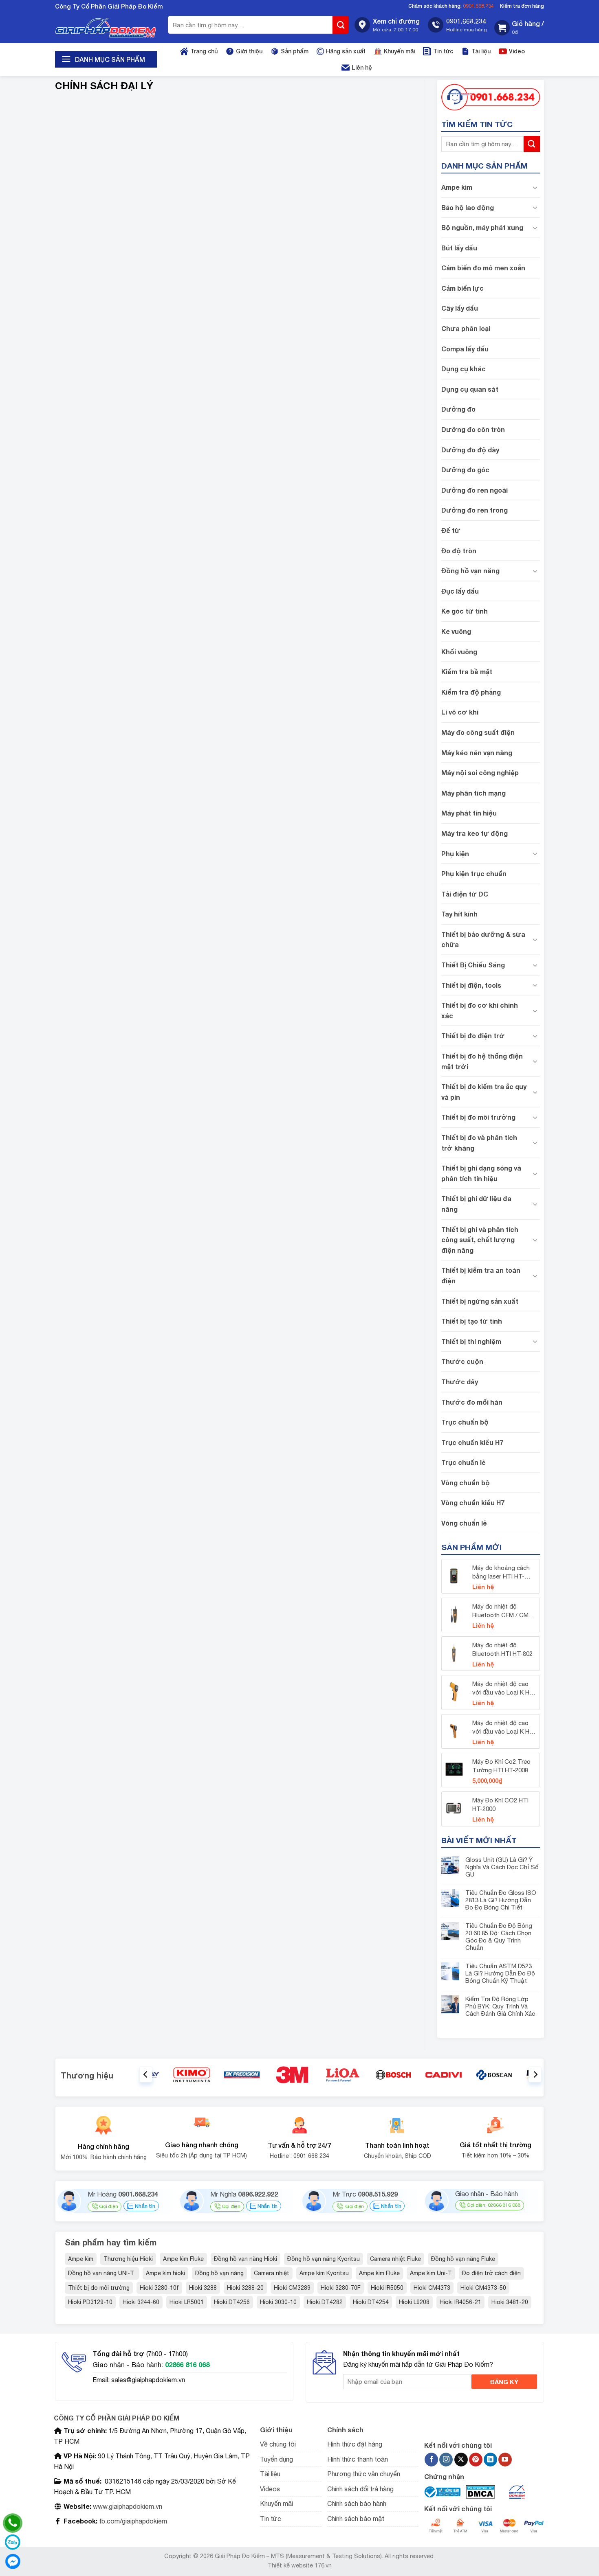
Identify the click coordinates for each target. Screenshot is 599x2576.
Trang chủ (204, 51)
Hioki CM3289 (292, 2288)
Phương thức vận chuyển (364, 2474)
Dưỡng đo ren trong (475, 510)
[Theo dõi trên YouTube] (505, 2460)
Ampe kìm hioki (165, 2273)
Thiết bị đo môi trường (478, 1117)
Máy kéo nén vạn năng (477, 753)
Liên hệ (362, 67)
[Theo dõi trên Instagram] (446, 2460)
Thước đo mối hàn (472, 1402)
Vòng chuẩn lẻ (464, 1523)
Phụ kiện (455, 854)
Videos (270, 2489)
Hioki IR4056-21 (460, 2302)
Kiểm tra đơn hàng (522, 6)
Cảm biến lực (462, 288)
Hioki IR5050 (387, 2288)
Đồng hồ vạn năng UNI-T (102, 2273)
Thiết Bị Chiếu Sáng (473, 965)
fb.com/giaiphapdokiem (132, 2521)
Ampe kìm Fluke (183, 2259)
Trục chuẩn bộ (465, 1422)
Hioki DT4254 (371, 2302)
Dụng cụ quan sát (470, 389)
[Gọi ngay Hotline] (491, 96)
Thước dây (460, 1382)
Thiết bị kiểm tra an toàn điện (481, 1275)
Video (517, 51)
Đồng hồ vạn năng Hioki (246, 2259)
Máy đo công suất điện (478, 732)
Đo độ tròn (459, 551)
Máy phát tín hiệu (469, 813)
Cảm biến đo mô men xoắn (483, 268)
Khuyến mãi (399, 51)
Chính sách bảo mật (356, 2519)
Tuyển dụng (276, 2459)
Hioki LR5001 (187, 2302)
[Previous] (146, 2075)
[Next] (535, 2075)
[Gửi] (341, 25)
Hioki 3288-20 (245, 2288)
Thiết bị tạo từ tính (472, 1321)
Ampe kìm (457, 187)
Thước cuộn (462, 1361)
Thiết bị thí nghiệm (471, 1341)
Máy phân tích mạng (473, 793)
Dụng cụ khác (464, 369)
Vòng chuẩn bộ (466, 1483)
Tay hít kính (459, 914)
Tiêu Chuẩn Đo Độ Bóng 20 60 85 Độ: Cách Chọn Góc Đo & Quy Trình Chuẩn (499, 1937)
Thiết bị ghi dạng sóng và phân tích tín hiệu (481, 1173)
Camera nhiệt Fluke (395, 2259)
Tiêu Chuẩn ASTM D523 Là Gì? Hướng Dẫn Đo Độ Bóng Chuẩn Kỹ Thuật (500, 1973)
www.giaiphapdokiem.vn (127, 2506)
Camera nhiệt (272, 2273)
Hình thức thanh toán (358, 2459)
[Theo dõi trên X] (461, 2460)
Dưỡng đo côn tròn (473, 429)
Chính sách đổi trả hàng (360, 2489)
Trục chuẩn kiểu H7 (472, 1442)
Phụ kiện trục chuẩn (474, 874)
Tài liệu (481, 51)
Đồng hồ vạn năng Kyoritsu (324, 2259)
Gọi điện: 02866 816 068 (493, 2205)
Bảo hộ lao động (468, 207)
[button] (519, 28)
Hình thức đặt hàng (355, 2444)
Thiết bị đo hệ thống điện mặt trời (482, 1061)
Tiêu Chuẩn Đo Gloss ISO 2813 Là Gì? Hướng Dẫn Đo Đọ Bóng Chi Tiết (501, 1900)
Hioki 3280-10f (159, 2288)
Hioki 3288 (203, 2288)
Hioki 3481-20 (510, 2302)
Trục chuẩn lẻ (463, 1462)
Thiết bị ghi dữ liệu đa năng (476, 1204)
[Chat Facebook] (13, 2561)
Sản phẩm (295, 51)
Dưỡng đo (458, 409)
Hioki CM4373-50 (483, 2288)
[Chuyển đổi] (535, 187)
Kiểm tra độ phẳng (471, 692)
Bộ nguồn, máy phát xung (482, 227)
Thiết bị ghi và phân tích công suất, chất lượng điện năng (480, 1240)
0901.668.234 (478, 6)
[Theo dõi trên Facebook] (431, 2460)
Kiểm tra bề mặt (467, 672)
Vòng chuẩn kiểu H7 (473, 1503)
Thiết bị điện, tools (471, 985)
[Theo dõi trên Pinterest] (476, 2460)
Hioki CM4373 (432, 2288)
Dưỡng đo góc (465, 470)
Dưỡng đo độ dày (470, 450)
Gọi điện (108, 2206)
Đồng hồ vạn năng (470, 571)
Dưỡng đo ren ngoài (475, 490)
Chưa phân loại (466, 328)
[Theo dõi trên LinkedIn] (490, 2460)
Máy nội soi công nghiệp (480, 773)
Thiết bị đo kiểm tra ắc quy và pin (484, 1092)
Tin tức (443, 51)
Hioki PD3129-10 (90, 2302)
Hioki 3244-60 (141, 2302)
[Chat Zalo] (13, 2542)
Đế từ (451, 530)
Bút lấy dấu (459, 248)
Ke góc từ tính (465, 611)
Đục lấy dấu (460, 591)
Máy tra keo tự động (475, 833)
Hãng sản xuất (346, 51)
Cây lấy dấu (460, 308)
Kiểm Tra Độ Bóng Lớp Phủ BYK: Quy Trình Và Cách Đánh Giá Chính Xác (500, 2006)
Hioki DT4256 (232, 2302)
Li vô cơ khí (460, 712)
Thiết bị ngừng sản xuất (480, 1301)
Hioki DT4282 (325, 2302)
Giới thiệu (249, 51)
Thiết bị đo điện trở (473, 1036)
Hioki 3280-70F (341, 2288)
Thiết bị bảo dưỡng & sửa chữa (483, 939)
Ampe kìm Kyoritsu (324, 2273)
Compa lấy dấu (465, 349)
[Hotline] (13, 2523)
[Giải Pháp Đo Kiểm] (106, 28)
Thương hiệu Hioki (128, 2259)
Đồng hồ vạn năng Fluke (463, 2259)
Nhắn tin (144, 2206)
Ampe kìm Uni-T (431, 2273)
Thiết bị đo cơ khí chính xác (480, 1010)
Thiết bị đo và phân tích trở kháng (479, 1143)
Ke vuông (456, 631)
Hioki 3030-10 (278, 2302)
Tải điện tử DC (465, 894)
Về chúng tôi (278, 2444)
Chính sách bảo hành (357, 2504)
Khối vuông (459, 652)
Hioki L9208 (414, 2302)
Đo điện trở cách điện (491, 2273)
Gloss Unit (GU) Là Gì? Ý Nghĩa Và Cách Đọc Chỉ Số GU (502, 1867)
